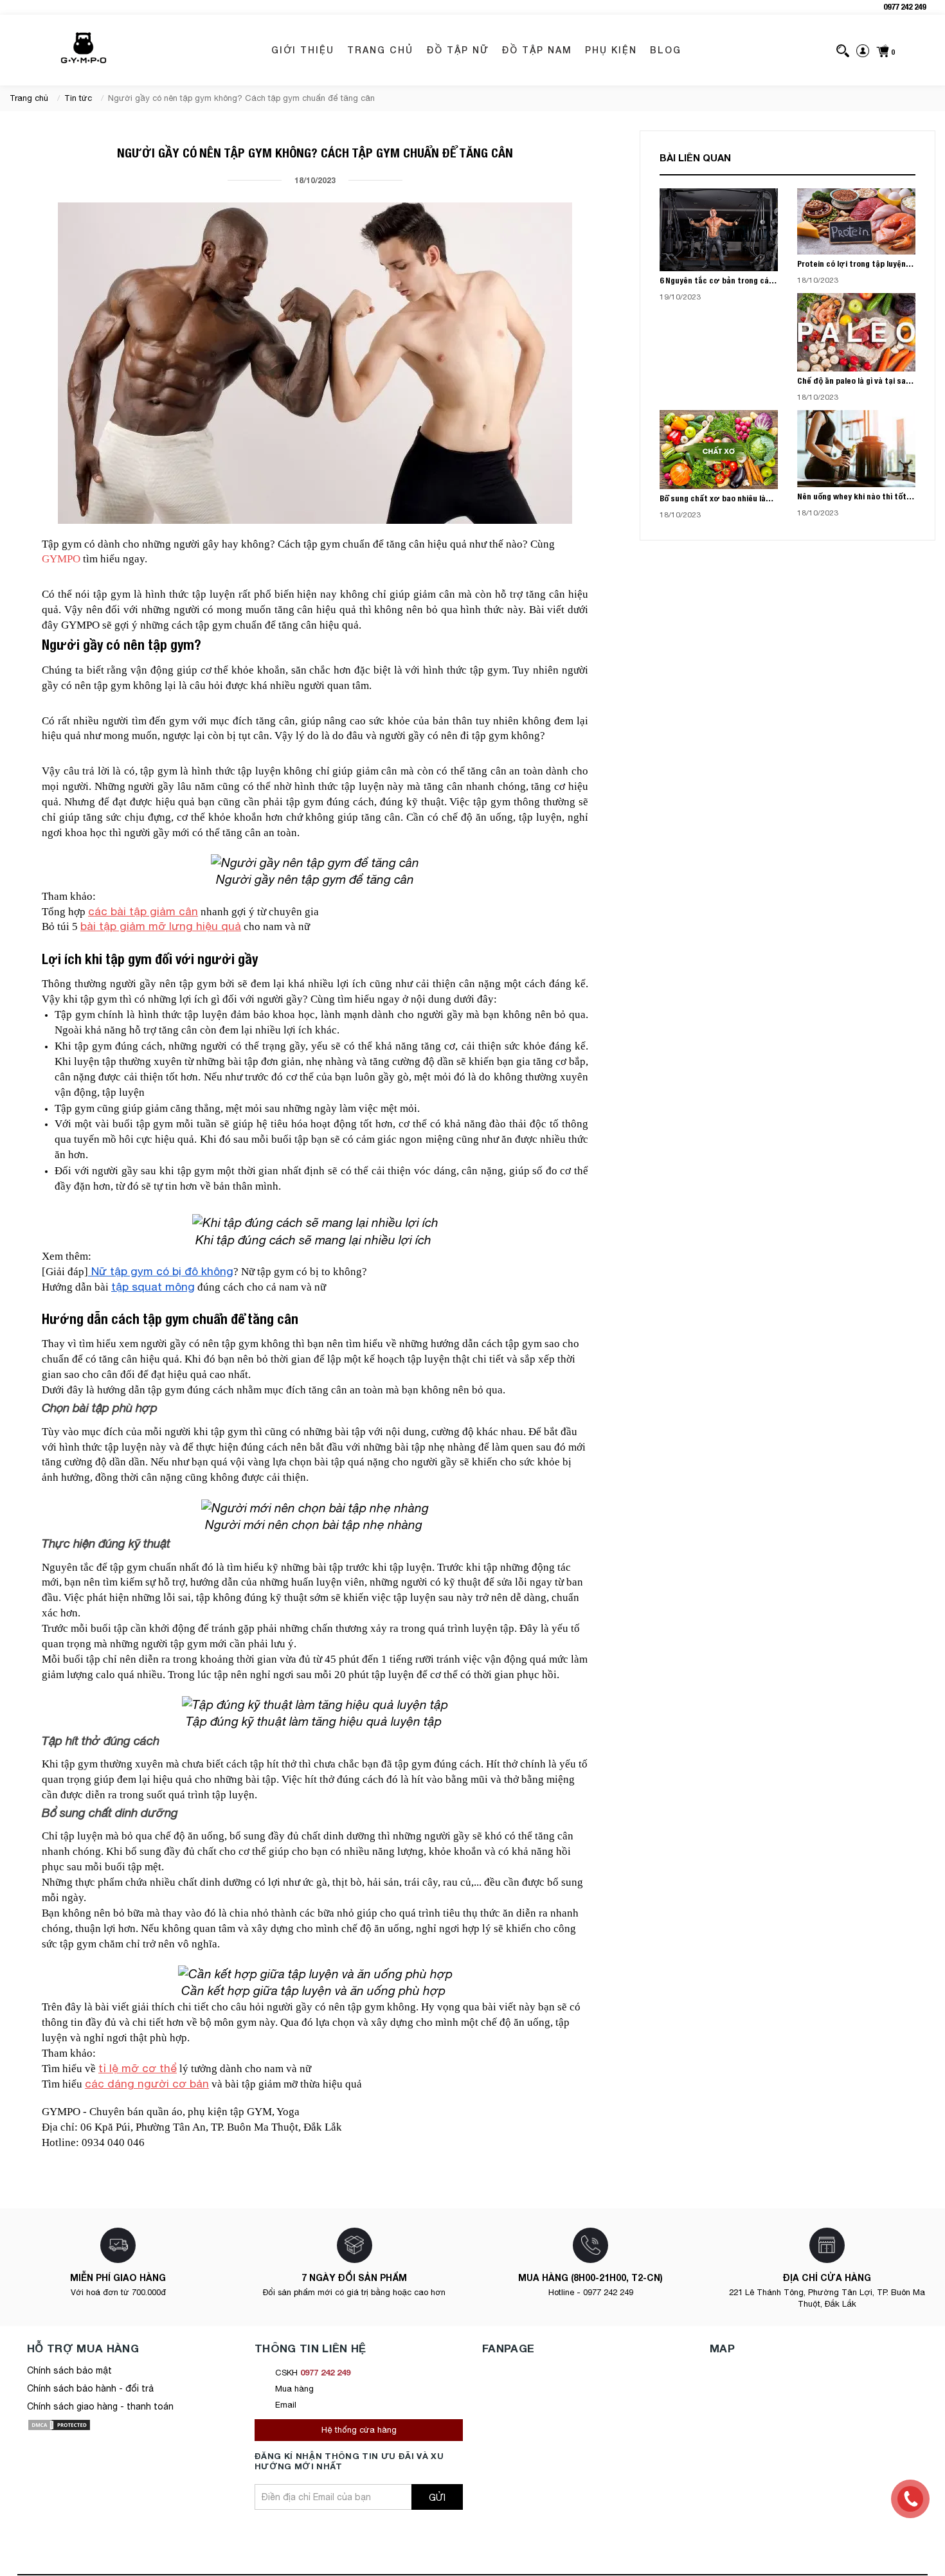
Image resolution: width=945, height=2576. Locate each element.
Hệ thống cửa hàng (359, 2430)
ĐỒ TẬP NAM (537, 50)
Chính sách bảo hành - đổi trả (90, 2388)
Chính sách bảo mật (69, 2370)
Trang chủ (380, 50)
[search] (843, 50)
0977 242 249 (905, 7)
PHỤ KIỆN (611, 50)
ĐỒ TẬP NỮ (457, 50)
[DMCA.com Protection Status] (59, 2424)
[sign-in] (863, 50)
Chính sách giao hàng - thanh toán (100, 2406)
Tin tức (78, 98)
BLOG (666, 50)
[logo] (84, 50)
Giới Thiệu (303, 50)
